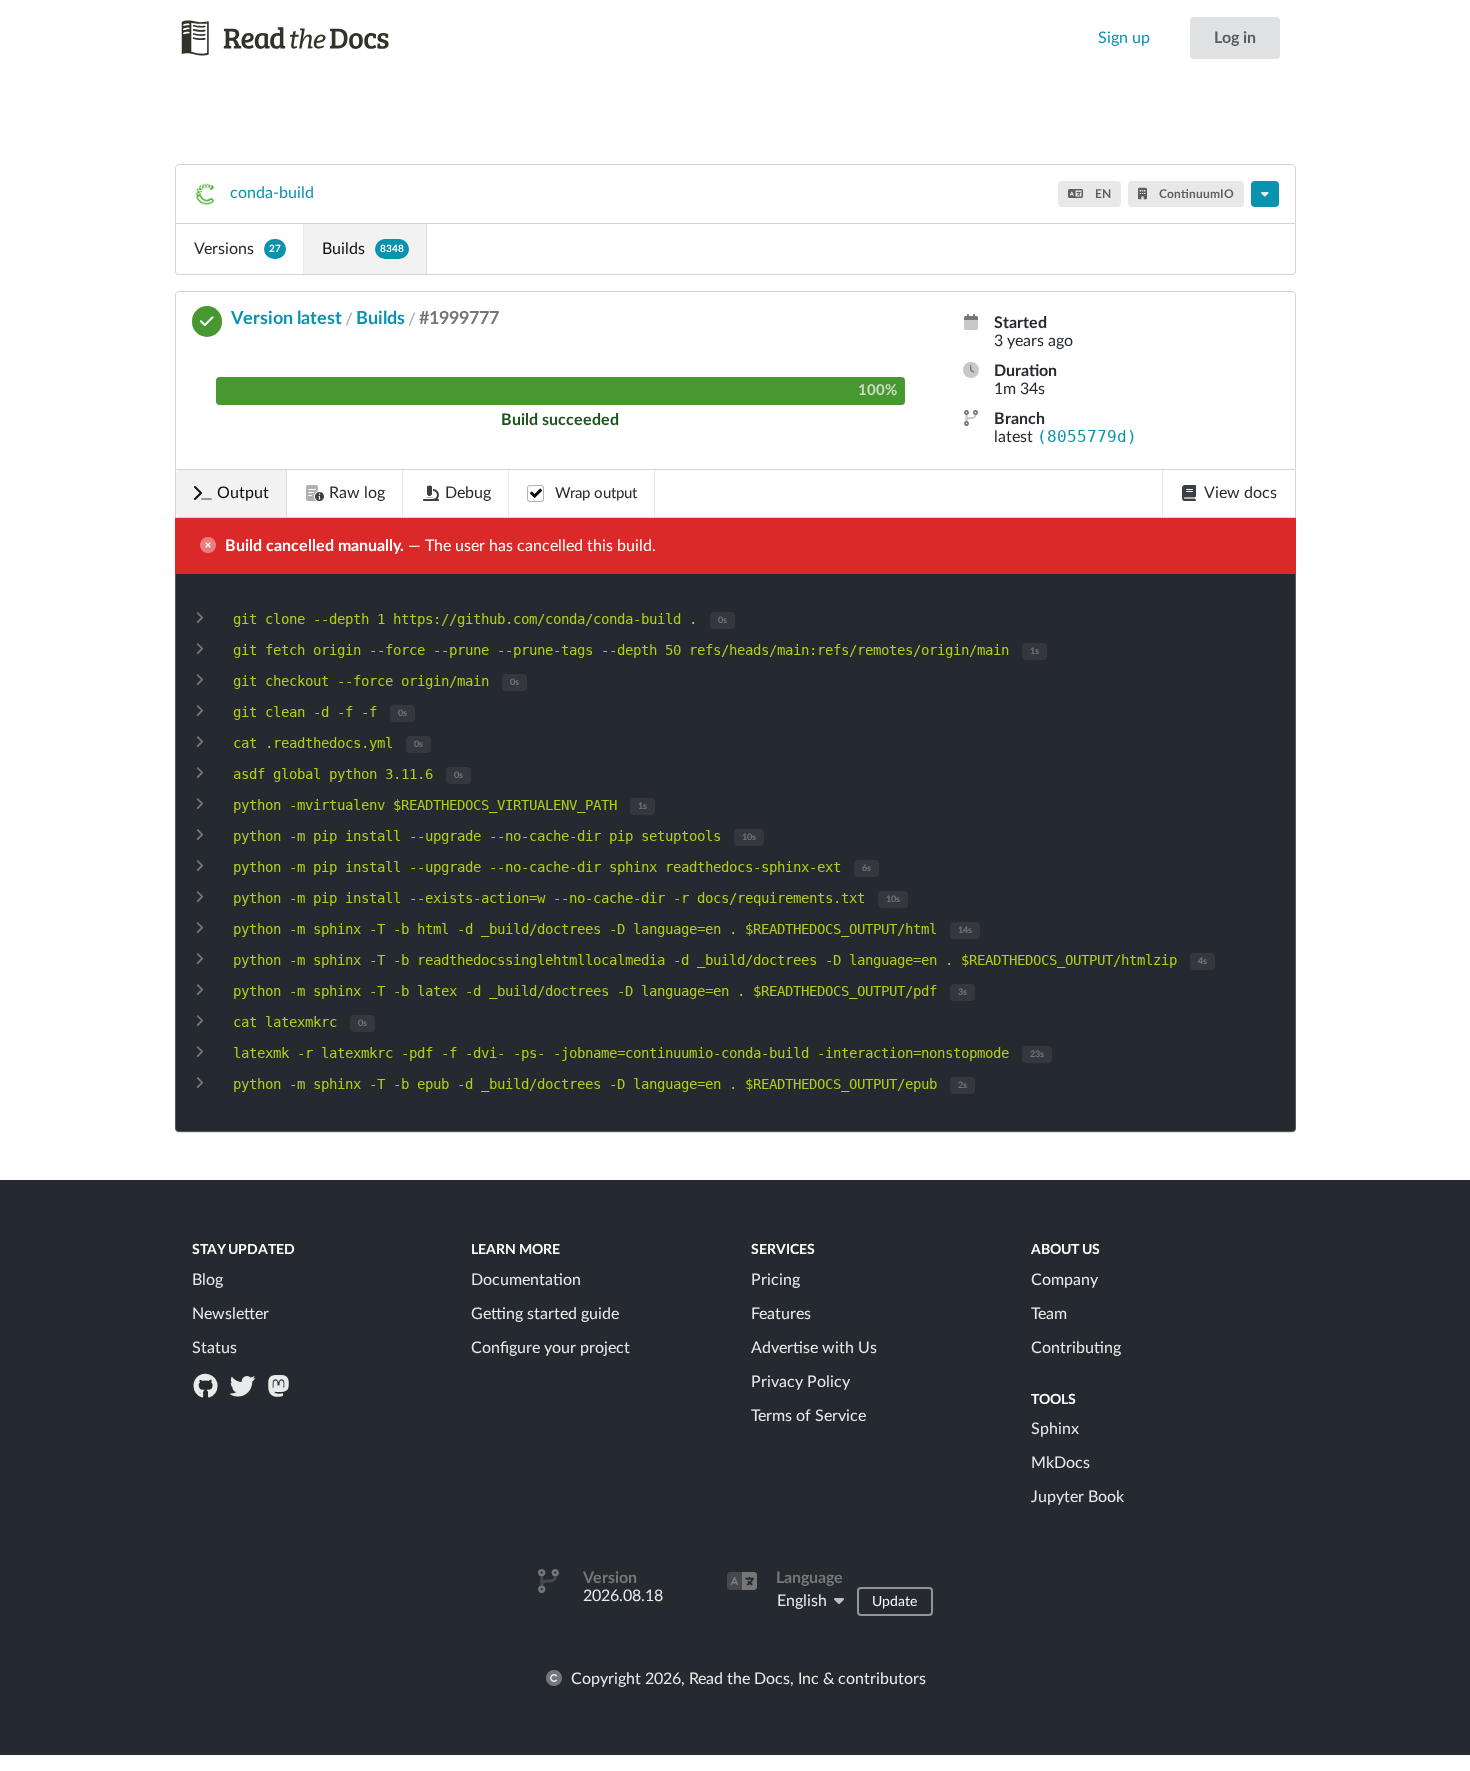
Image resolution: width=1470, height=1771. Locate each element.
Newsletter (230, 1314)
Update (894, 1602)
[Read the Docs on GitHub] (208, 1385)
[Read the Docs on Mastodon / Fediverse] (280, 1385)
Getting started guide (545, 1314)
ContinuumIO (1195, 194)
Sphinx (1055, 1429)
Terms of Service (808, 1416)
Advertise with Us (814, 1348)
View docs (1240, 493)
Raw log (357, 493)
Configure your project (550, 1348)
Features (781, 1314)
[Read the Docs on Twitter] (244, 1385)
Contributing (1076, 1348)
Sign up (1124, 38)
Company (1064, 1280)
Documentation (526, 1280)
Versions (237, 249)
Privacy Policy (800, 1382)
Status (214, 1348)
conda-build (272, 193)
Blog (207, 1280)
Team (1049, 1314)
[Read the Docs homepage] (304, 38)
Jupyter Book (1077, 1497)
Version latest (286, 319)
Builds (363, 249)
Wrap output (596, 493)
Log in (1235, 38)
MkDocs (1060, 1463)
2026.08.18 (623, 1596)
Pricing (775, 1280)
